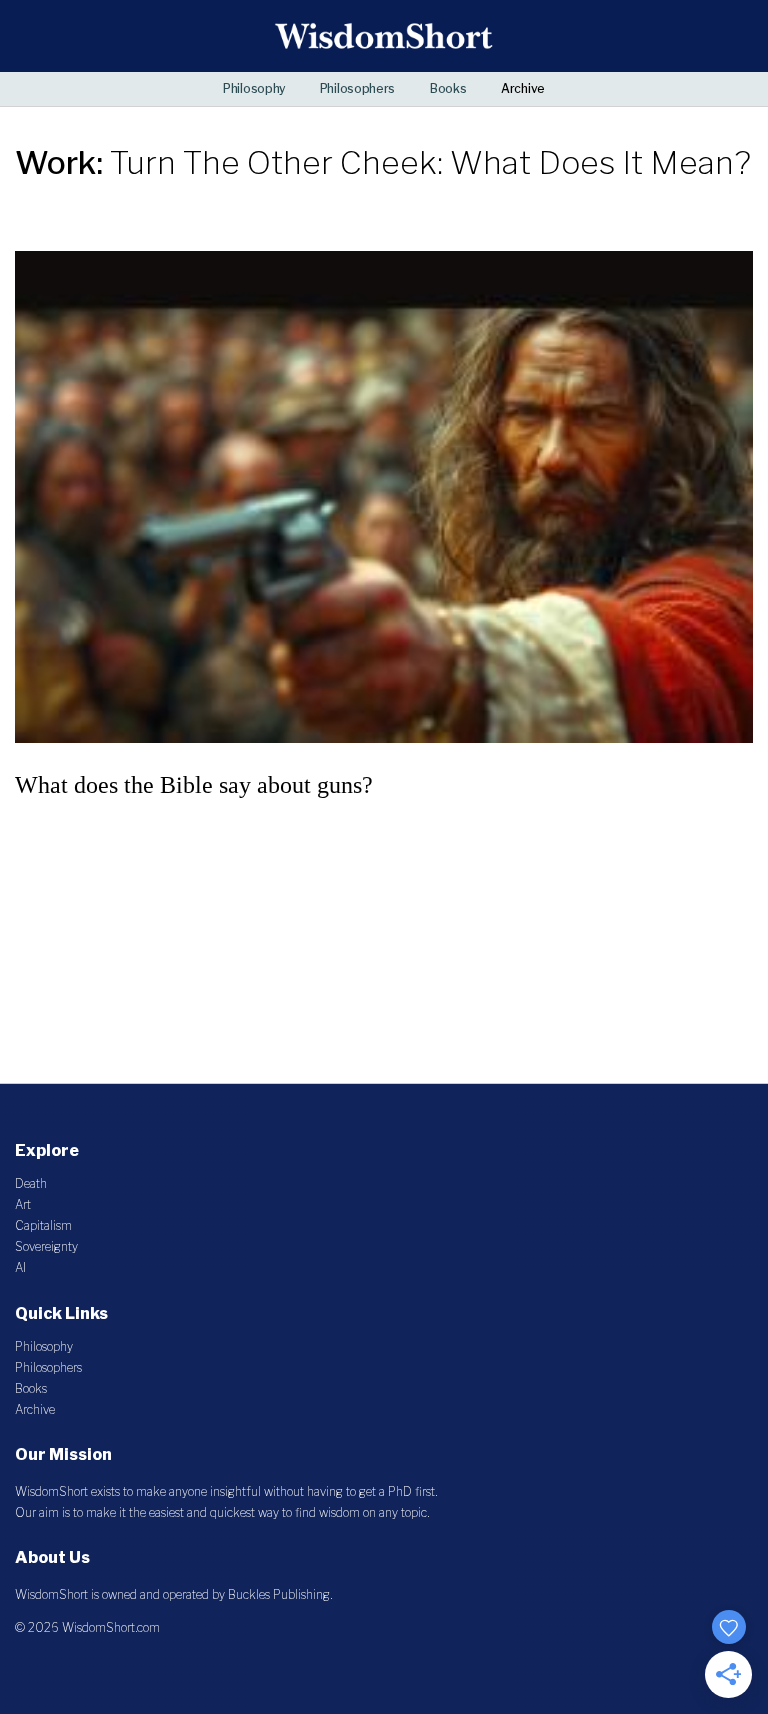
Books (448, 88)
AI (20, 1267)
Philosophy (254, 88)
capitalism (43, 1225)
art (23, 1204)
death (31, 1183)
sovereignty (46, 1246)
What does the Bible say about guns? (194, 785)
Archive (523, 88)
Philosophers (357, 88)
